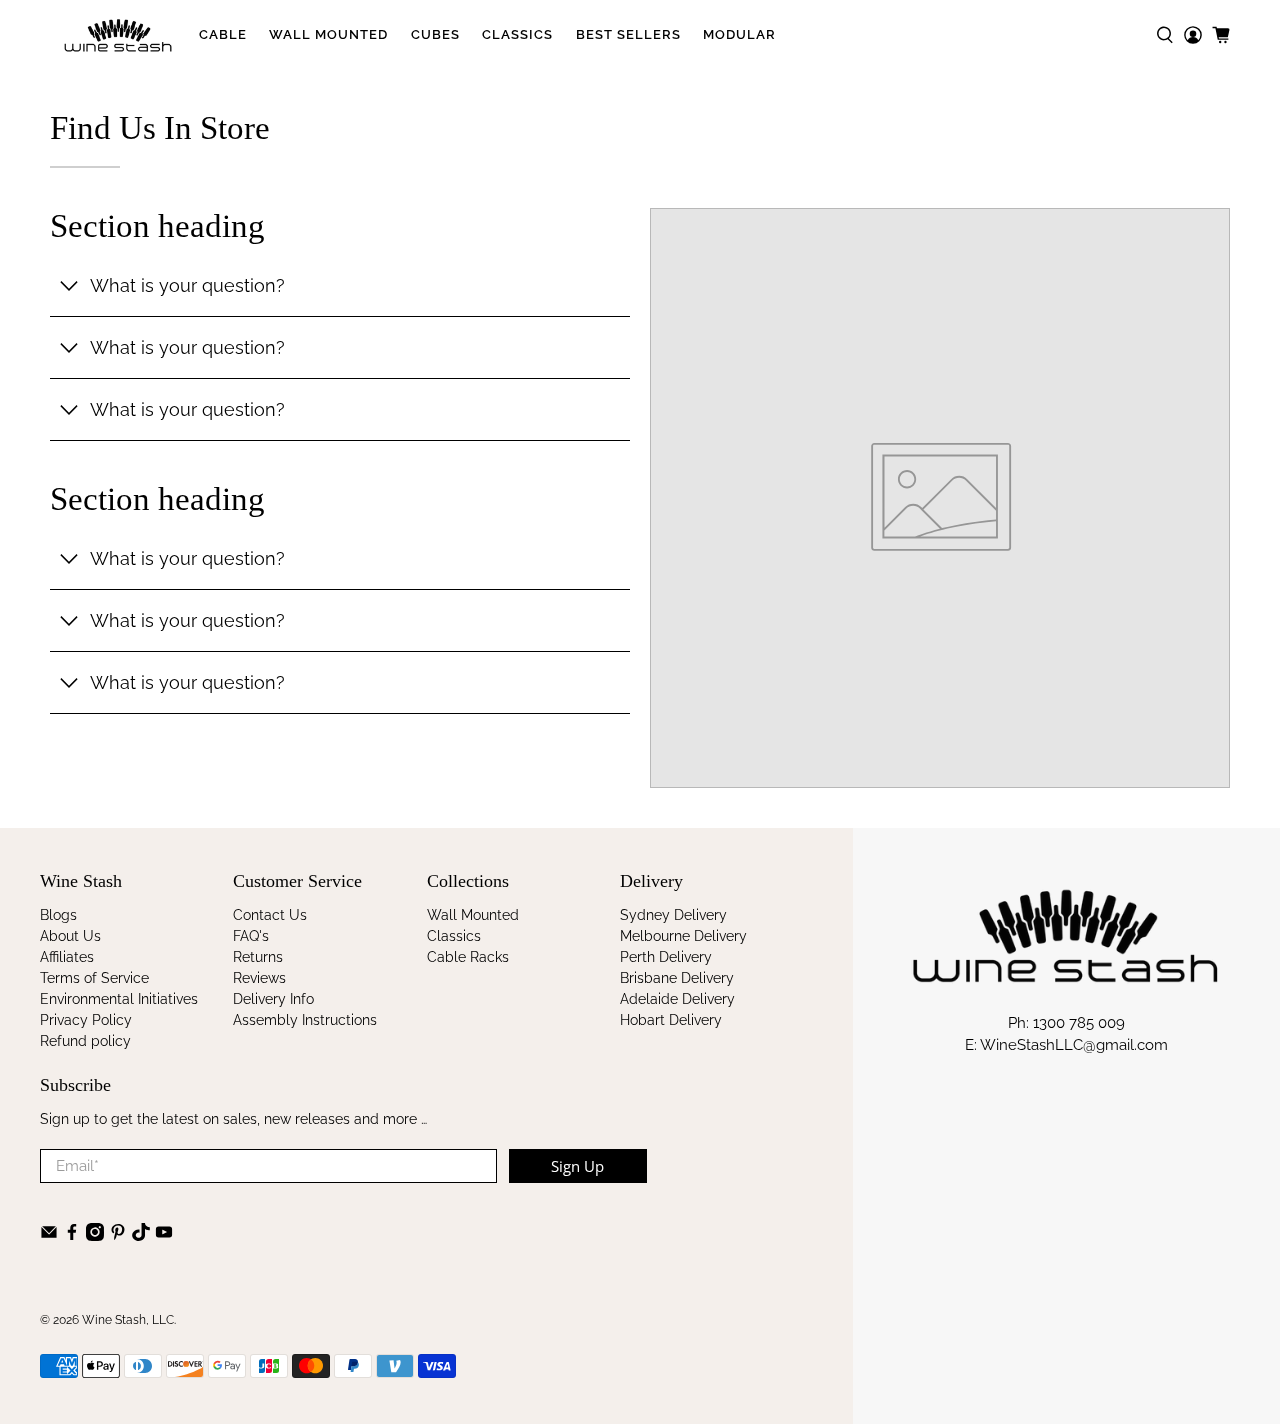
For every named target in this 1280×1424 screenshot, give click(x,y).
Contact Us (270, 915)
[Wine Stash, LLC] (118, 35)
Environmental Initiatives (119, 999)
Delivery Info (273, 999)
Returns (258, 957)
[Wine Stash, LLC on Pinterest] (118, 1236)
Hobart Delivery (671, 1020)
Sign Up (577, 1166)
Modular (739, 34)
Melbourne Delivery (683, 936)
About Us (70, 936)
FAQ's (251, 936)
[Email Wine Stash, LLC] (49, 1236)
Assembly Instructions (305, 1020)
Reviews (259, 978)
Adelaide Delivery (677, 999)
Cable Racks (468, 957)
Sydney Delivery (673, 915)
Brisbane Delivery (677, 978)
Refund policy (85, 1041)
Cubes (435, 34)
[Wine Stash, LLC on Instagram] (95, 1236)
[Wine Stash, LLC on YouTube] (164, 1236)
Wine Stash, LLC (128, 1320)
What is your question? (187, 285)
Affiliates (67, 957)
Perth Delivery (666, 957)
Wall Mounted (328, 34)
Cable (223, 34)
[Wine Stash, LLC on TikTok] (141, 1236)
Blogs (58, 915)
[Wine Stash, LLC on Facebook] (72, 1236)
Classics (517, 34)
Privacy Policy (86, 1020)
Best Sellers (628, 34)
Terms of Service (94, 978)
